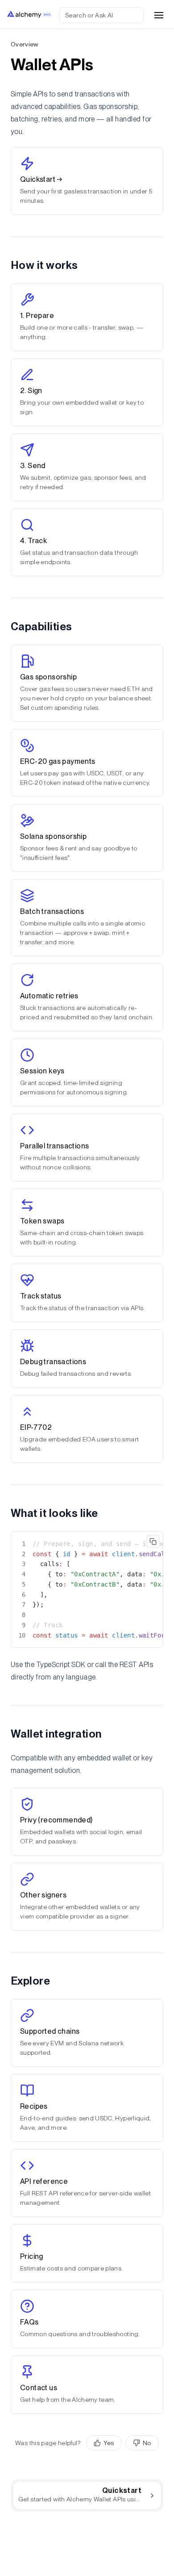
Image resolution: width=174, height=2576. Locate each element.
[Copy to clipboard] (153, 1541)
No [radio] (147, 2443)
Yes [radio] (109, 2443)
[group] (122, 2443)
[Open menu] (159, 15)
